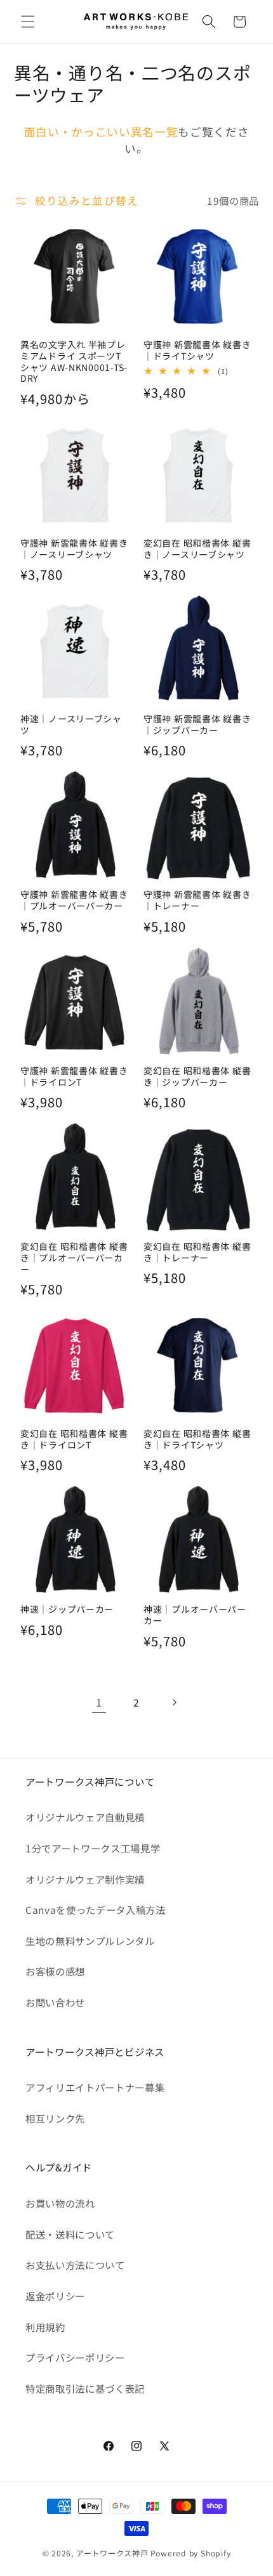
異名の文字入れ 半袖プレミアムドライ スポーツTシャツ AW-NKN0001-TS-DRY (74, 362)
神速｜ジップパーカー (67, 1610)
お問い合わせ (55, 2002)
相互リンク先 (55, 2118)
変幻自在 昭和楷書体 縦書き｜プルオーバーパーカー (74, 1258)
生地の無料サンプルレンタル (90, 1941)
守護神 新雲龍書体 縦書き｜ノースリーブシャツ (74, 549)
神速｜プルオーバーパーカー (195, 1615)
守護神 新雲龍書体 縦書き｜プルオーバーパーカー (74, 901)
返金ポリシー (55, 2296)
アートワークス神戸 (112, 2553)
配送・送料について (70, 2234)
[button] (28, 22)
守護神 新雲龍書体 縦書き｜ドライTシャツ (197, 351)
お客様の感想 (55, 1971)
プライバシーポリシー (75, 2357)
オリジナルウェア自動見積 (85, 1817)
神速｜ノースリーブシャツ (71, 725)
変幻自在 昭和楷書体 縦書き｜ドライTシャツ (197, 1440)
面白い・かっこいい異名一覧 (101, 132)
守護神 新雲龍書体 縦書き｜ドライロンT (74, 1077)
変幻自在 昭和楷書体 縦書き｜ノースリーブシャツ (197, 549)
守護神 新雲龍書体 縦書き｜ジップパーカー (197, 725)
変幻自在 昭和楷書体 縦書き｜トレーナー (197, 1252)
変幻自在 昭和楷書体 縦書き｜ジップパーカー (197, 1077)
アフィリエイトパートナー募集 (95, 2087)
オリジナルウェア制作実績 (85, 1879)
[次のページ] (174, 1702)
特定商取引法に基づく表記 (85, 2388)
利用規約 (45, 2327)
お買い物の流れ (60, 2203)
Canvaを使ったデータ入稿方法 (96, 1909)
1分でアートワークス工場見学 (93, 1848)
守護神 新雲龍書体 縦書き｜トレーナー (197, 901)
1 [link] (99, 1702)
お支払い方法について (75, 2265)
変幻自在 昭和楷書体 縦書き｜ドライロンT (74, 1440)
